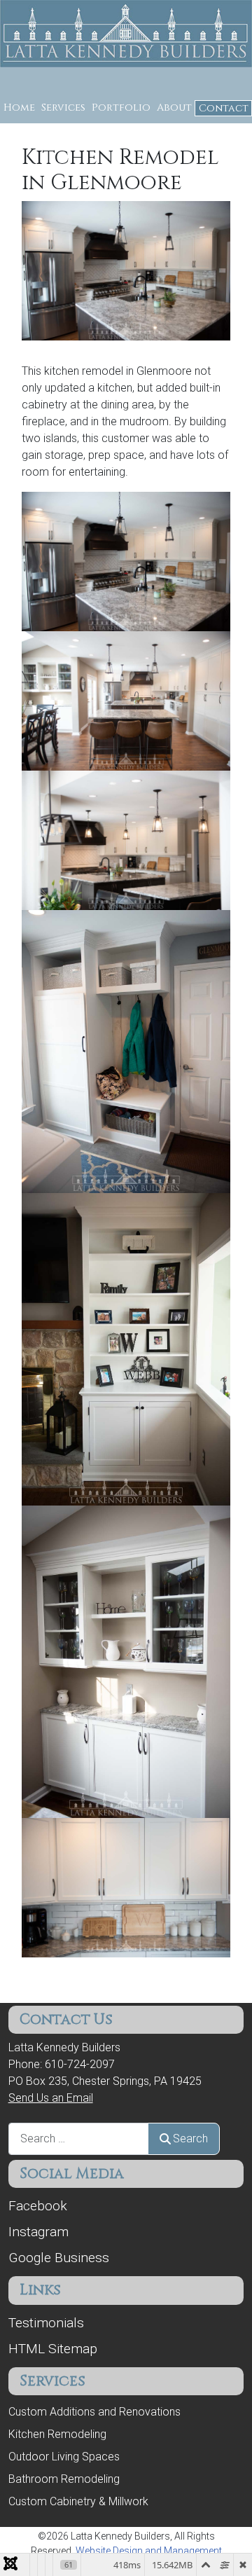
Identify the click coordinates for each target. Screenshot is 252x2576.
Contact (224, 108)
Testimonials (46, 2323)
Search (190, 2138)
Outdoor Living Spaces (64, 2457)
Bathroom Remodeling (64, 2479)
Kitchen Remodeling (57, 2434)
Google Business (59, 2258)
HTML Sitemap (53, 2349)
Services (63, 108)
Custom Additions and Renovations (94, 2412)
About (174, 108)
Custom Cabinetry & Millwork (78, 2501)
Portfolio (121, 108)
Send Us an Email (51, 2098)
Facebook (38, 2206)
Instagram (38, 2232)
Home (19, 108)
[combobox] (78, 2138)
